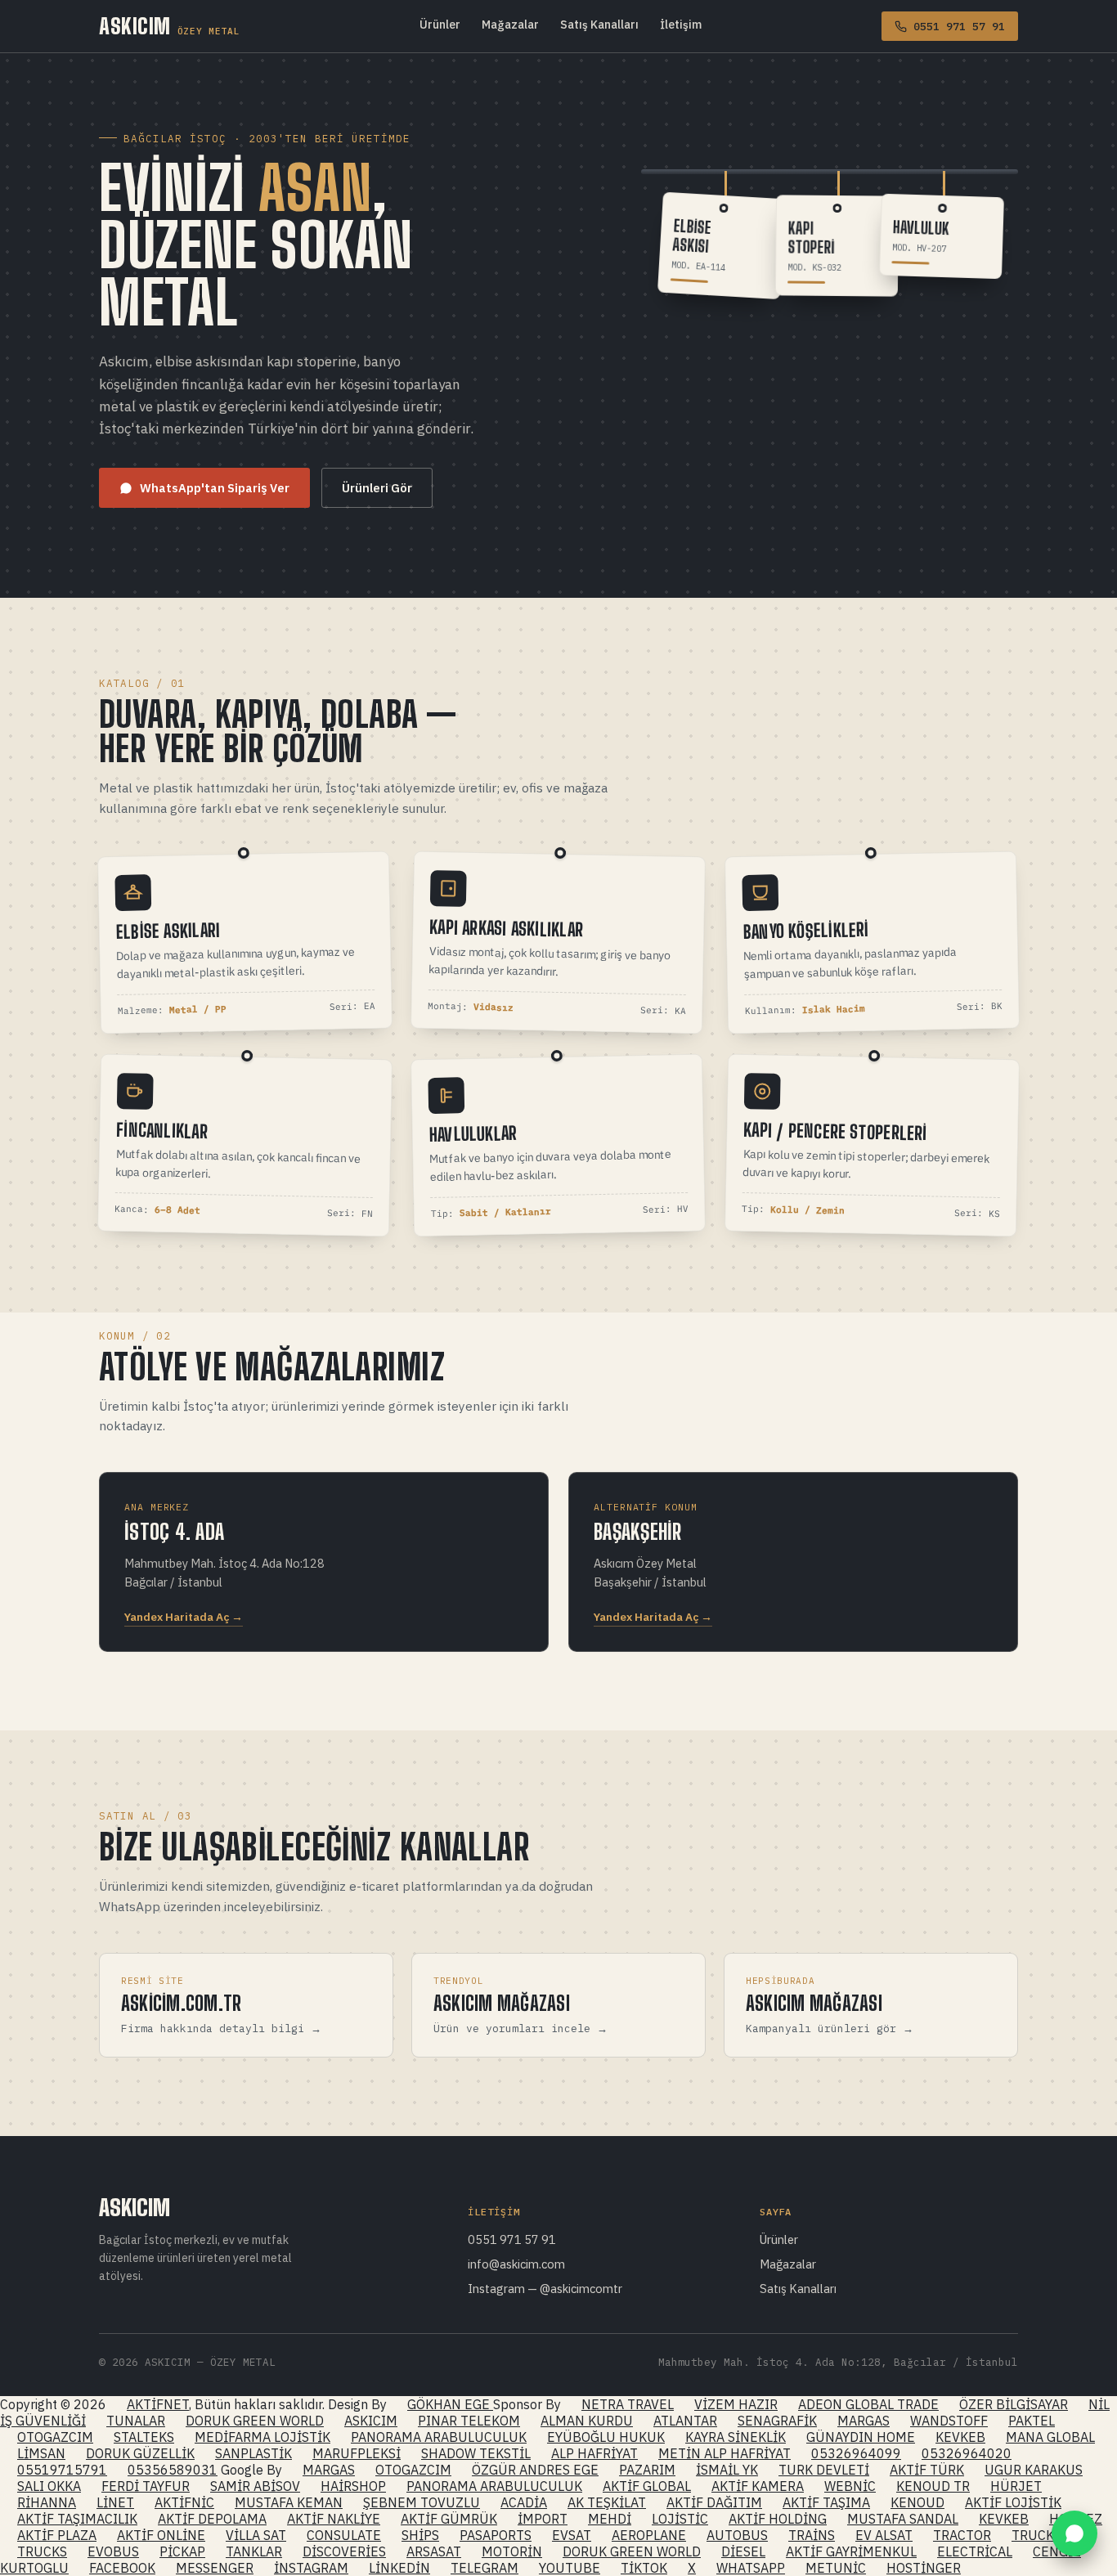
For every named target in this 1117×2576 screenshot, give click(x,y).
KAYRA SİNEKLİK (736, 2437)
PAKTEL (1032, 2421)
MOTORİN (512, 2551)
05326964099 (856, 2453)
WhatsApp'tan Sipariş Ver (215, 488)
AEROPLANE (649, 2535)
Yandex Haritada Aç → (184, 1617)
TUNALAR (136, 2421)
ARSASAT (434, 2551)
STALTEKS (144, 2437)
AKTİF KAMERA (758, 2486)
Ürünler (440, 25)
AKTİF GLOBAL (647, 2486)
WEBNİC (850, 2486)
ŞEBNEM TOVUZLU (422, 2502)
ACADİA (524, 2502)
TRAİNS (812, 2535)
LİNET (115, 2502)
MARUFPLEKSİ (357, 2453)
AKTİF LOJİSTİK (1013, 2502)
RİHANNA (47, 2502)
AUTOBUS (737, 2535)
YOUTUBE (570, 2568)
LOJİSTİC (680, 2519)
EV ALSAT (884, 2535)
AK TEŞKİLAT (607, 2502)
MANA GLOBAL (1050, 2437)
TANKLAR (254, 2551)
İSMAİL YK (727, 2470)
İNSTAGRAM (311, 2568)
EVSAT (572, 2535)
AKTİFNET (158, 2404)
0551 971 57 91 (512, 2239)
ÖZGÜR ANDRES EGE (535, 2470)
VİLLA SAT (256, 2535)
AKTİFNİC (184, 2502)
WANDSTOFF (949, 2421)
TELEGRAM (484, 2568)
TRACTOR (962, 2535)
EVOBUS (113, 2551)
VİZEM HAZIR (736, 2404)
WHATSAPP (751, 2568)
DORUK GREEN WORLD (255, 2421)
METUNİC (836, 2568)
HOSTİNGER (924, 2568)
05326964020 (967, 2453)
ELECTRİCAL (975, 2551)
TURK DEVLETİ (824, 2470)
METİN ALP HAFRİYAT (724, 2453)
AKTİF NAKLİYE (334, 2519)
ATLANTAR (685, 2421)
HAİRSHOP (353, 2486)
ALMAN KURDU (587, 2421)
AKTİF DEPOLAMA (212, 2519)
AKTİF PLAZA (57, 2535)
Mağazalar (510, 25)
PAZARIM (647, 2470)
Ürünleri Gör (377, 488)
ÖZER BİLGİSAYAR (1014, 2404)
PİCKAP (182, 2551)
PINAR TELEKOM (469, 2421)
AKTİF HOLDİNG (778, 2519)
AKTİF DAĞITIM (714, 2502)
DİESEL (743, 2551)
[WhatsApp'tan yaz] (1074, 2533)
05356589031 (173, 2470)
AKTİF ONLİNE (161, 2535)
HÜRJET (1016, 2486)
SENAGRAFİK (777, 2421)
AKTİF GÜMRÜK (449, 2519)
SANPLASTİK (253, 2453)
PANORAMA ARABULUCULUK (439, 2437)
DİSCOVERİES (344, 2551)
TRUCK (1033, 2535)
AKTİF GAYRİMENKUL (851, 2551)
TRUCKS (42, 2551)
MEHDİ (610, 2519)
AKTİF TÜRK (927, 2470)
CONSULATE (344, 2535)
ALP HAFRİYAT (594, 2453)
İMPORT (543, 2519)
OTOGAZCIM (55, 2437)
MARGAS (864, 2421)
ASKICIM (169, 26)
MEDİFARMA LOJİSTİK (262, 2437)
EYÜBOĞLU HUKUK (606, 2437)
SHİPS (420, 2535)
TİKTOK (644, 2568)
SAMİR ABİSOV (255, 2486)
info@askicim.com (516, 2264)
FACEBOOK (122, 2568)
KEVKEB (960, 2437)
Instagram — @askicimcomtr (545, 2289)
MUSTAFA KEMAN (289, 2502)
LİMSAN (41, 2453)
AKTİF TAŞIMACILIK (77, 2519)
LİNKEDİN (399, 2568)
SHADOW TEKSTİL (476, 2453)
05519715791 (62, 2470)
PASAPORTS (496, 2535)
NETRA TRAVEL (628, 2404)
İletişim (681, 25)
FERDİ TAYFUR (146, 2486)
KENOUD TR (933, 2486)
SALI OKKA (49, 2486)
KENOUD (917, 2502)
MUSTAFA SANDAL (903, 2519)
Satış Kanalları (599, 25)
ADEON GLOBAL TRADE (868, 2404)
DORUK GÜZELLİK (140, 2453)
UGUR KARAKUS (1034, 2470)
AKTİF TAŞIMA (826, 2502)
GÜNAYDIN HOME (861, 2437)
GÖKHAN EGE (450, 2404)
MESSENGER (215, 2568)
